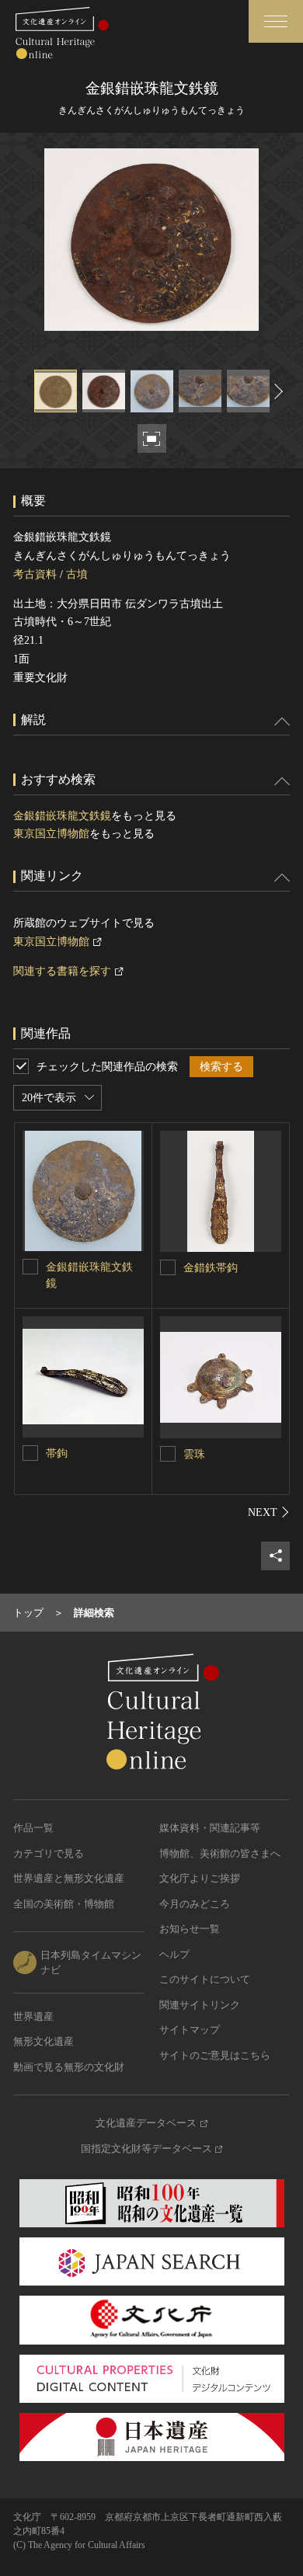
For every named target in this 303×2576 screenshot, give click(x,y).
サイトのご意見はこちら (215, 2055)
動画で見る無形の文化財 (69, 2067)
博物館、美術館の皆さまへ (220, 1853)
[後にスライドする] (277, 391)
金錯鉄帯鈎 (211, 1268)
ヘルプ (174, 1954)
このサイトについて (205, 1979)
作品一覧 (33, 1828)
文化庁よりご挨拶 (200, 1878)
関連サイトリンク (200, 2005)
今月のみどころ (195, 1904)
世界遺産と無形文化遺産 (69, 1878)
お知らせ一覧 (190, 1929)
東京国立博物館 (51, 834)
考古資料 (35, 574)
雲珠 (194, 1454)
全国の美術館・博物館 (64, 1904)
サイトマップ (190, 2030)
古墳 (77, 574)
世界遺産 (33, 2016)
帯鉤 (57, 1453)
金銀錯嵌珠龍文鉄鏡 (62, 816)
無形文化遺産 (44, 2041)
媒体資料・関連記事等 (210, 1828)
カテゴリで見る (49, 1853)
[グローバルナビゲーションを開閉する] (276, 21)
